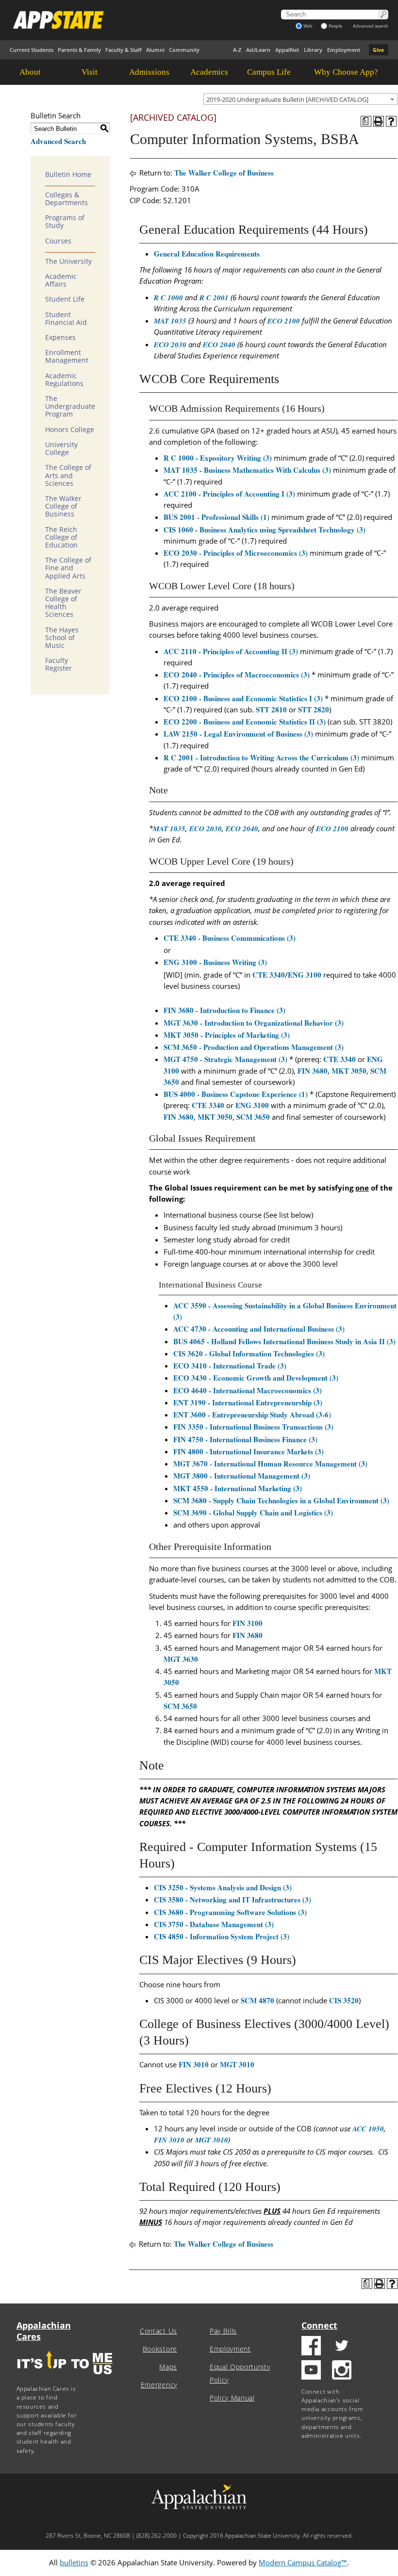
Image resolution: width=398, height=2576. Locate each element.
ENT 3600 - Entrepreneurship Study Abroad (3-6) (252, 1415)
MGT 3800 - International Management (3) (242, 1476)
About (30, 72)
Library (313, 50)
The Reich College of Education (61, 537)
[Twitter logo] (342, 2347)
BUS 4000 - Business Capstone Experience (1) (236, 1094)
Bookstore (160, 2349)
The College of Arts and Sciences (68, 475)
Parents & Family (79, 50)
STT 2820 (314, 709)
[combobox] (300, 99)
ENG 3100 (305, 975)
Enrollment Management (67, 356)
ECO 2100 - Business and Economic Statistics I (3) (243, 698)
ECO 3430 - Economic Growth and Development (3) (256, 1378)
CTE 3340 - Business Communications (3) (230, 938)
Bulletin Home (68, 175)
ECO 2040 (219, 345)
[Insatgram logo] (342, 2371)
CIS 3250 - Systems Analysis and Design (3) (223, 1887)
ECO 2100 (284, 321)
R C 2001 (214, 298)
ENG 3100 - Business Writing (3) (215, 962)
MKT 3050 (349, 1071)
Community (184, 50)
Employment (344, 50)
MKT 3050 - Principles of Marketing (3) (227, 1035)
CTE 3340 (269, 975)
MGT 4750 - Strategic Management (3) (225, 1059)
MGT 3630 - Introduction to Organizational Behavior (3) (254, 1023)
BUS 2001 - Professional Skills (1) (216, 517)
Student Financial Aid (66, 319)
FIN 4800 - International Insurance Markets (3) (249, 1451)
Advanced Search (58, 141)
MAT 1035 (170, 321)
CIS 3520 (344, 2000)
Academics (209, 72)
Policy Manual (232, 2398)
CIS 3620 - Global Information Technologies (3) (249, 1353)
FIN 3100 (248, 1623)
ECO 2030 (170, 345)
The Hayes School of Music (62, 638)
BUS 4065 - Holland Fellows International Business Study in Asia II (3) (284, 1341)
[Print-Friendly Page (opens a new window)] (379, 121)
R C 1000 (168, 298)
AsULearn (258, 50)
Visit (90, 72)
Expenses (60, 338)
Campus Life (269, 72)
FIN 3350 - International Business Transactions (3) (253, 1427)
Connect (319, 2325)
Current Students (32, 50)
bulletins (74, 2562)
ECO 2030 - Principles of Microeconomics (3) (236, 553)
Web (308, 26)
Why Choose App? (346, 72)
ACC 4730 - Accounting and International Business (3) (259, 1329)
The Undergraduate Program (70, 406)
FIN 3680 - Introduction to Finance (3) (224, 1010)
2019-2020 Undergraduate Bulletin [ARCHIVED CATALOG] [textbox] (287, 99)
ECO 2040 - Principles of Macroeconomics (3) (237, 675)
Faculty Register (58, 664)
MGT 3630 (181, 1659)
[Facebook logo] (311, 2347)
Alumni (155, 50)
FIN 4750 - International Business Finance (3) (245, 1439)
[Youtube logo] (311, 2371)
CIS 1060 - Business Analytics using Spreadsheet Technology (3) (265, 530)
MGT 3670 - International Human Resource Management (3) (270, 1464)
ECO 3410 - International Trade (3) (230, 1366)
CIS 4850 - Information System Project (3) (222, 1936)
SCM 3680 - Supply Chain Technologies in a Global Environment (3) (281, 1500)
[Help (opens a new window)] (391, 121)
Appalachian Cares (44, 2331)
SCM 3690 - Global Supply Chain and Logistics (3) (253, 1513)
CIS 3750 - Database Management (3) (214, 1924)
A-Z (237, 50)
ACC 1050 (368, 2129)
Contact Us (158, 2331)
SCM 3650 (253, 1117)
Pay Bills (223, 2331)
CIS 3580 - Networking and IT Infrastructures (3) (232, 1900)
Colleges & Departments (66, 199)
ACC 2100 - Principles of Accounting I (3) (229, 494)
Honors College (70, 430)
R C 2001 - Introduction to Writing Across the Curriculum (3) (261, 757)
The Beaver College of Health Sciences (63, 603)
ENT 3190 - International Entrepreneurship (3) (248, 1402)
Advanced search (371, 26)
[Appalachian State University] (130, 20)
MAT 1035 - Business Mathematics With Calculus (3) (247, 470)
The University (68, 261)
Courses (58, 241)
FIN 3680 (313, 1071)
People (335, 26)
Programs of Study (65, 222)
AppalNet (287, 50)
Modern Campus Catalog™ (303, 2562)
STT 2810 (271, 709)
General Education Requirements (207, 254)
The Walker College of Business (63, 506)
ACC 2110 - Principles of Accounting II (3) (231, 651)
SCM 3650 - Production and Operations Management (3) (254, 1047)
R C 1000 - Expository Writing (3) (218, 458)
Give (379, 50)
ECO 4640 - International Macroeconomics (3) (248, 1390)
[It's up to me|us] (65, 2377)
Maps (168, 2367)
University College (61, 449)
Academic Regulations (64, 380)
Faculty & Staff (124, 50)
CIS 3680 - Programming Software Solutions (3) (230, 1912)
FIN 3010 (194, 2064)
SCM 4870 (257, 2000)
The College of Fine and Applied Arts (68, 568)
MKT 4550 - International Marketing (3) (238, 1488)
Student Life (65, 299)
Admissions (149, 72)
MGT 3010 (237, 2064)
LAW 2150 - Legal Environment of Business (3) (238, 734)
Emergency (159, 2385)
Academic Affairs (61, 280)
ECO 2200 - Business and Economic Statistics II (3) (245, 722)
